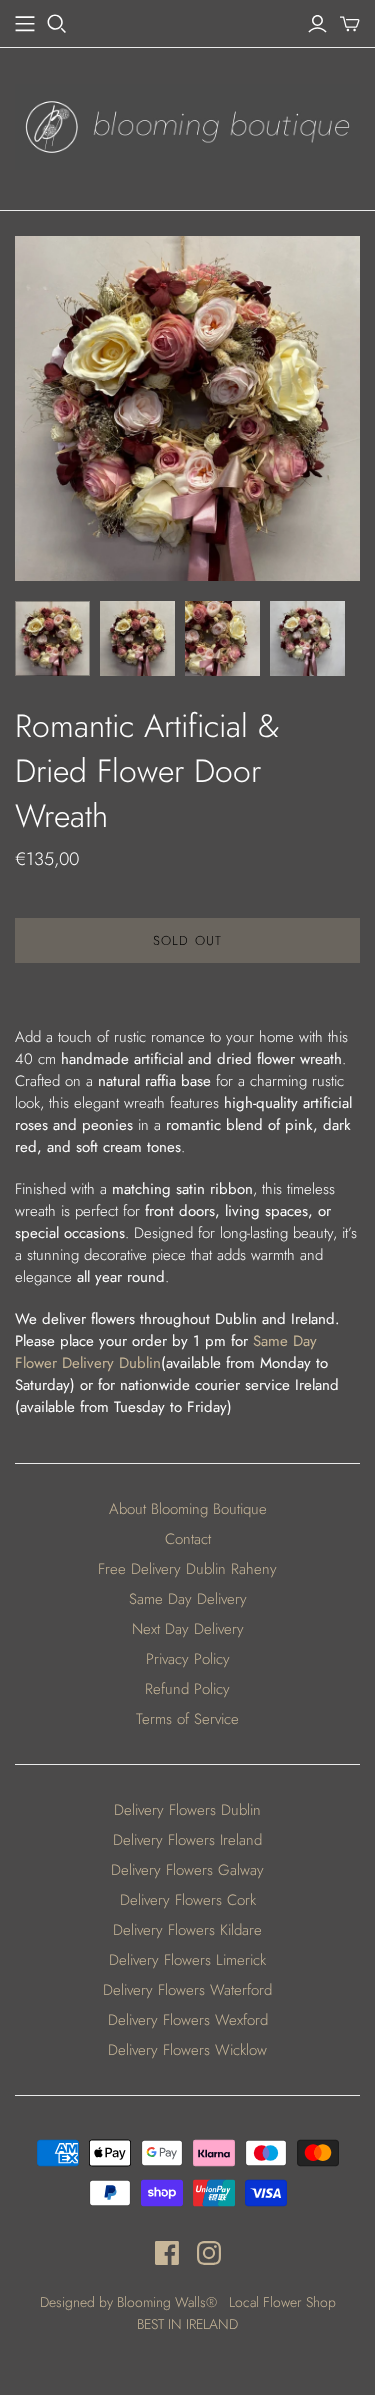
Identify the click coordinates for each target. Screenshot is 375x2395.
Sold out (187, 940)
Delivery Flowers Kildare (187, 1930)
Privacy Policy (188, 1659)
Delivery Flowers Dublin (187, 1810)
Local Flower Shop (282, 2302)
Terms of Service (187, 1719)
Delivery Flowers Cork (188, 1900)
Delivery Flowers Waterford (187, 1990)
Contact (188, 1539)
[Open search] (57, 24)
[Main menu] (25, 24)
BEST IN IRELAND (187, 2324)
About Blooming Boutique (188, 1509)
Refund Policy (187, 1689)
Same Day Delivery (188, 1599)
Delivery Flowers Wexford (188, 2020)
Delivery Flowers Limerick (187, 1960)
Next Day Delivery (188, 1629)
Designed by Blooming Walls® (130, 2302)
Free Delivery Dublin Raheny (187, 1569)
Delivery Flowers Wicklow (187, 2050)
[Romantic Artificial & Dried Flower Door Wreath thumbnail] (52, 638)
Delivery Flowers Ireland (187, 1840)
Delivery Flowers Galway (187, 1870)
